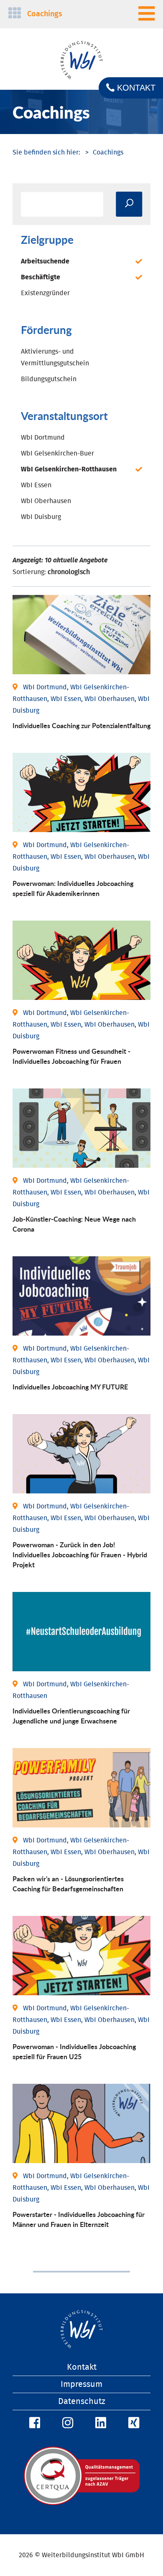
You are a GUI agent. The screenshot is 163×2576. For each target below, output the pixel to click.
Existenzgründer (45, 293)
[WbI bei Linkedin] (99, 2423)
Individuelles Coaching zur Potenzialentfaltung (81, 725)
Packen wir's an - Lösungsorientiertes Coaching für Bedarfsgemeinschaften (68, 1884)
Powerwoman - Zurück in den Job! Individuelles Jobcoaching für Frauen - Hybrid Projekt (80, 1555)
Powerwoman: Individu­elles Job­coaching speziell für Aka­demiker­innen (73, 888)
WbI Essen (36, 485)
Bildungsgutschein (49, 379)
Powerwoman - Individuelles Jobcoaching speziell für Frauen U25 (74, 2051)
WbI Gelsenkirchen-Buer (57, 453)
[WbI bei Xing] (132, 2423)
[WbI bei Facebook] (33, 2423)
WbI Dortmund (43, 438)
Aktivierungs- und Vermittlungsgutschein (55, 357)
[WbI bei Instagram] (66, 2423)
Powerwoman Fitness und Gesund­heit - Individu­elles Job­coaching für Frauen (71, 1056)
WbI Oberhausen (46, 501)
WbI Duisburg (41, 517)
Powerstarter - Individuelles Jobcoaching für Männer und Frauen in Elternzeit (79, 2219)
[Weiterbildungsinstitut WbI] (46, 152)
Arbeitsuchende (45, 261)
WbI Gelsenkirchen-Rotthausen (69, 469)
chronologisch (69, 572)
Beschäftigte (41, 277)
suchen (129, 204)
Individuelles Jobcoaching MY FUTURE (70, 1387)
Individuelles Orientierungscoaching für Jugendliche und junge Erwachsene (71, 1716)
